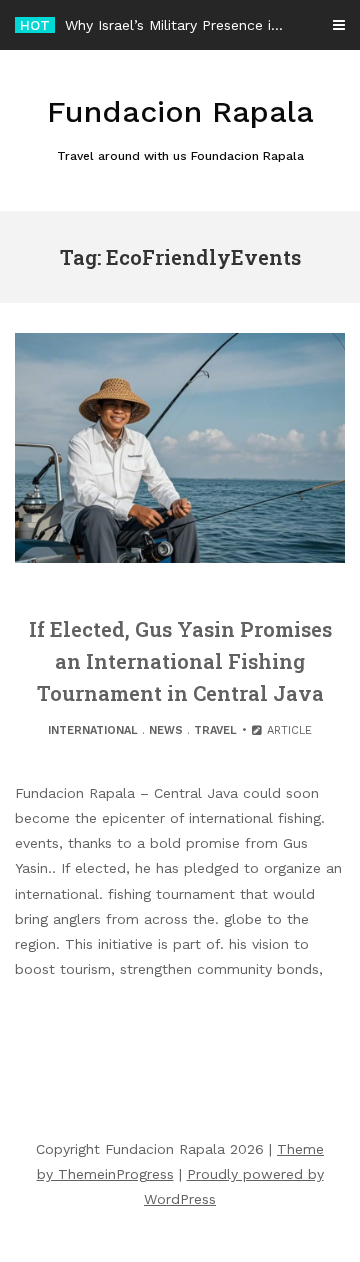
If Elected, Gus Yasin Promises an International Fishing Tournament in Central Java (180, 661)
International (93, 730)
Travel (215, 730)
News (166, 730)
